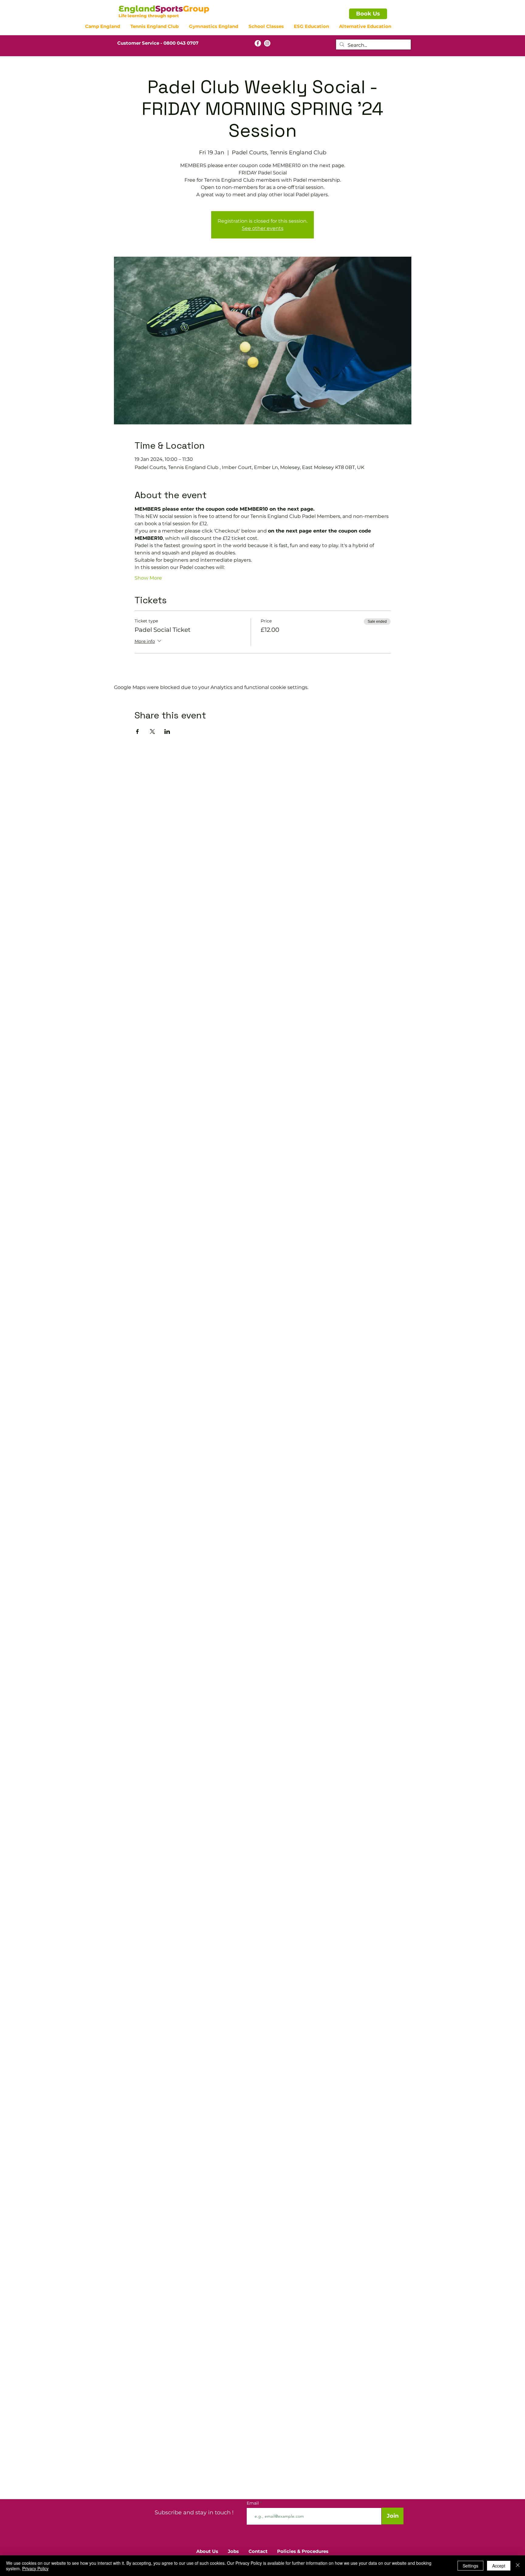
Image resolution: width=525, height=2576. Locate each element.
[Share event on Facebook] (137, 731)
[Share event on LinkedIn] (167, 731)
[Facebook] (258, 43)
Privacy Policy (35, 2568)
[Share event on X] (152, 731)
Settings (470, 2566)
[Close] (518, 2566)
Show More (148, 578)
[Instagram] (267, 43)
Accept (499, 2566)
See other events (263, 228)
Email (253, 2503)
